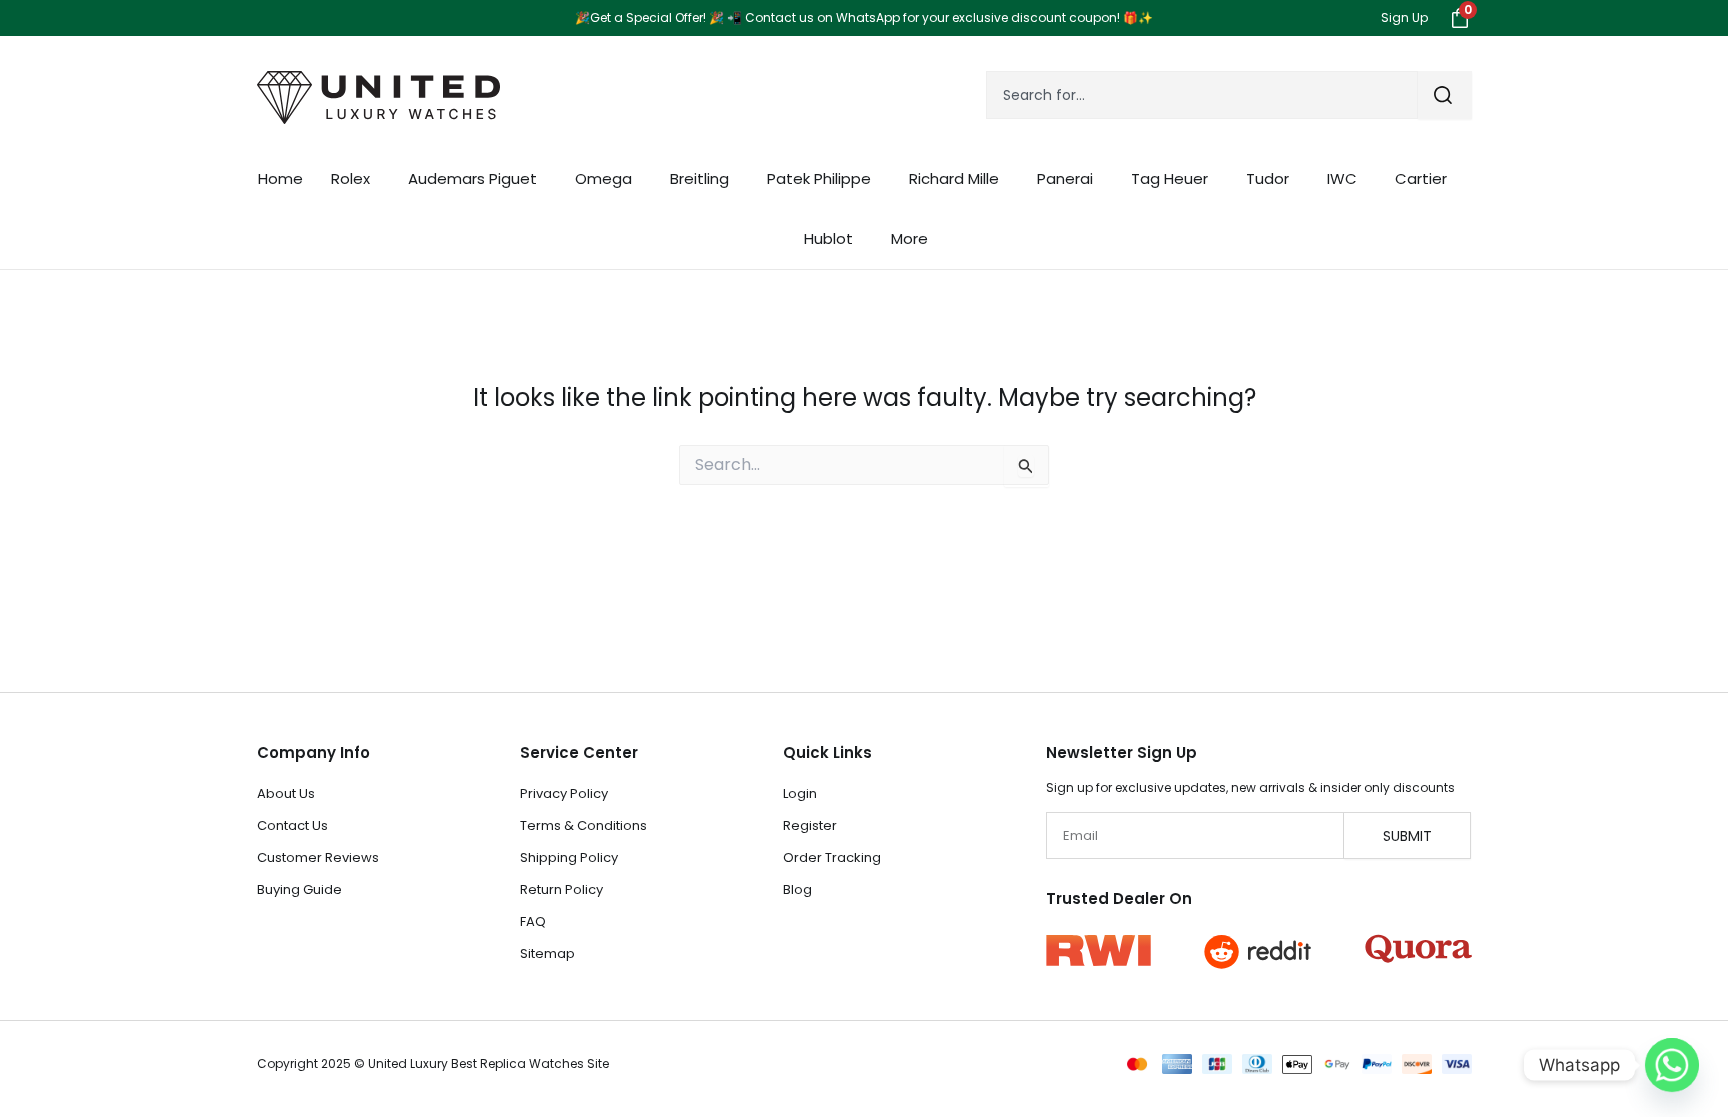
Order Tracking (832, 857)
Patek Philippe (819, 178)
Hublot (828, 238)
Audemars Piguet (472, 178)
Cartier (1421, 178)
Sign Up (1404, 17)
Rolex (350, 178)
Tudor (1267, 178)
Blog (797, 889)
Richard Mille (954, 178)
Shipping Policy (569, 857)
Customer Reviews (318, 857)
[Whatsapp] (1672, 1065)
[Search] (1445, 95)
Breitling (699, 178)
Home (280, 178)
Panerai (1065, 178)
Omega (603, 178)
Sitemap (547, 953)
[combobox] (1202, 95)
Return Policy (561, 889)
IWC (1342, 178)
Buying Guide (299, 889)
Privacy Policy (564, 793)
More (909, 238)
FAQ (533, 921)
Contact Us (292, 825)
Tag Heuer (1169, 178)
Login (800, 793)
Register (810, 825)
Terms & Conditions (583, 825)
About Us (286, 793)
